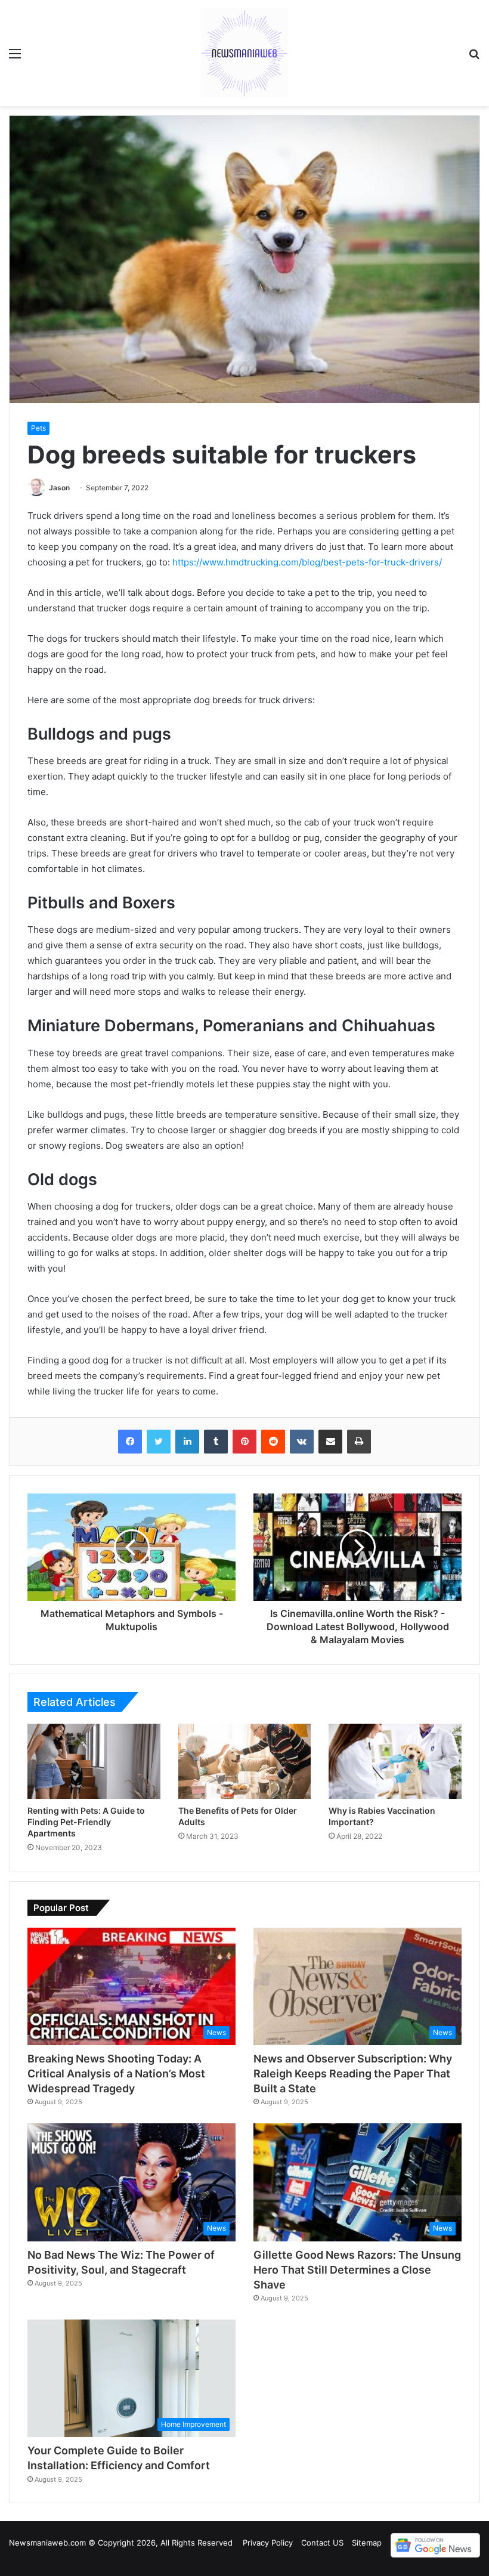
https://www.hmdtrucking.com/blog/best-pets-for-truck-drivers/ (307, 562)
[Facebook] (130, 1442)
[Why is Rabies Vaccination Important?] (395, 1761)
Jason (59, 488)
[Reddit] (273, 1442)
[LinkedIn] (187, 1442)
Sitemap (367, 2543)
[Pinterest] (244, 1442)
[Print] (359, 1442)
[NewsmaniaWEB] (244, 53)
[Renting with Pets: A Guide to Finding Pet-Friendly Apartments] (94, 1761)
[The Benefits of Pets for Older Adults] (245, 1761)
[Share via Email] (330, 1442)
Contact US (322, 2543)
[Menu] (15, 58)
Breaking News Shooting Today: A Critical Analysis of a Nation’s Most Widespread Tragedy (116, 2074)
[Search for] (474, 58)
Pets (38, 428)
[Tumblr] (216, 1442)
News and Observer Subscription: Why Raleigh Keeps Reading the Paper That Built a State (353, 2074)
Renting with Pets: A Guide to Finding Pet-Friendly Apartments (86, 1822)
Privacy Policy (268, 2543)
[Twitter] (159, 1442)
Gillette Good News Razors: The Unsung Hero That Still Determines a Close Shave (357, 2270)
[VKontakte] (302, 1442)
